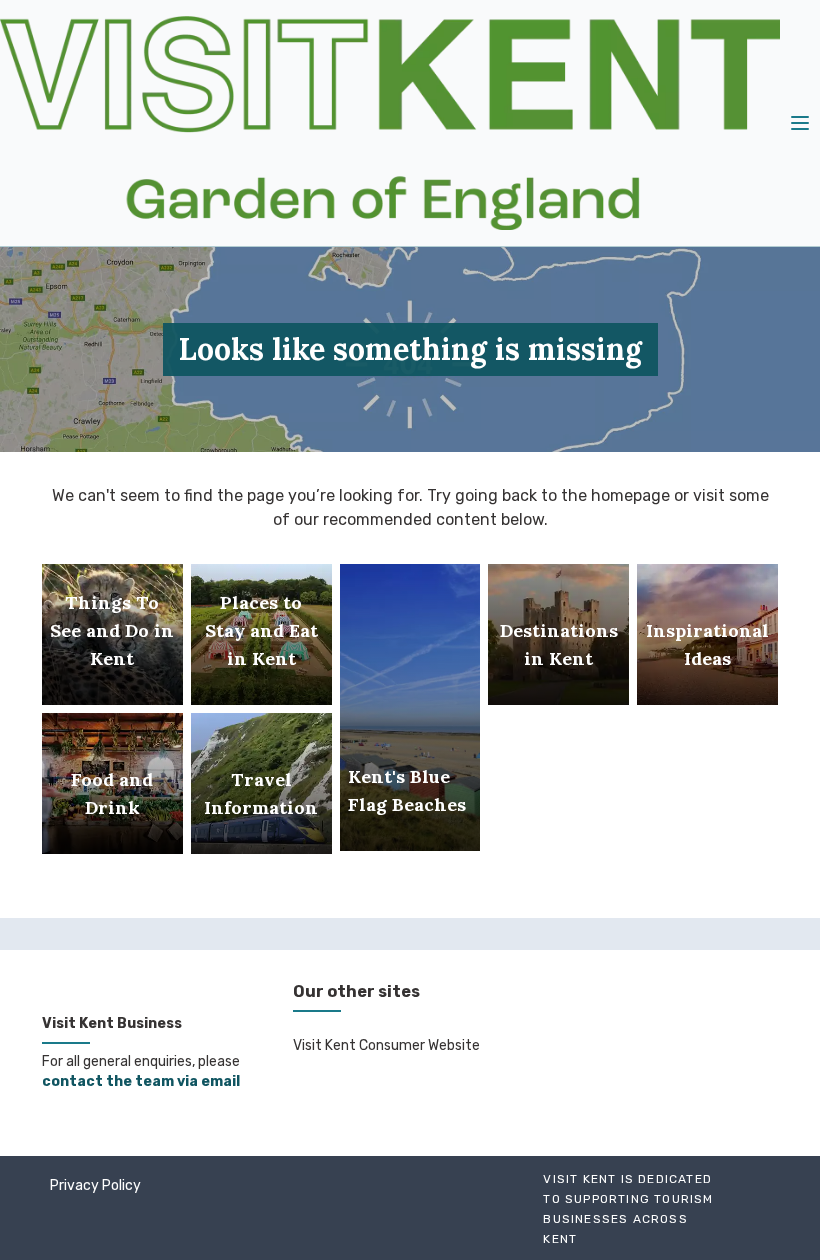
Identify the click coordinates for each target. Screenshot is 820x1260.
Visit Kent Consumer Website (386, 1045)
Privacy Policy (95, 1185)
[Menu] (800, 123)
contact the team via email (141, 1081)
